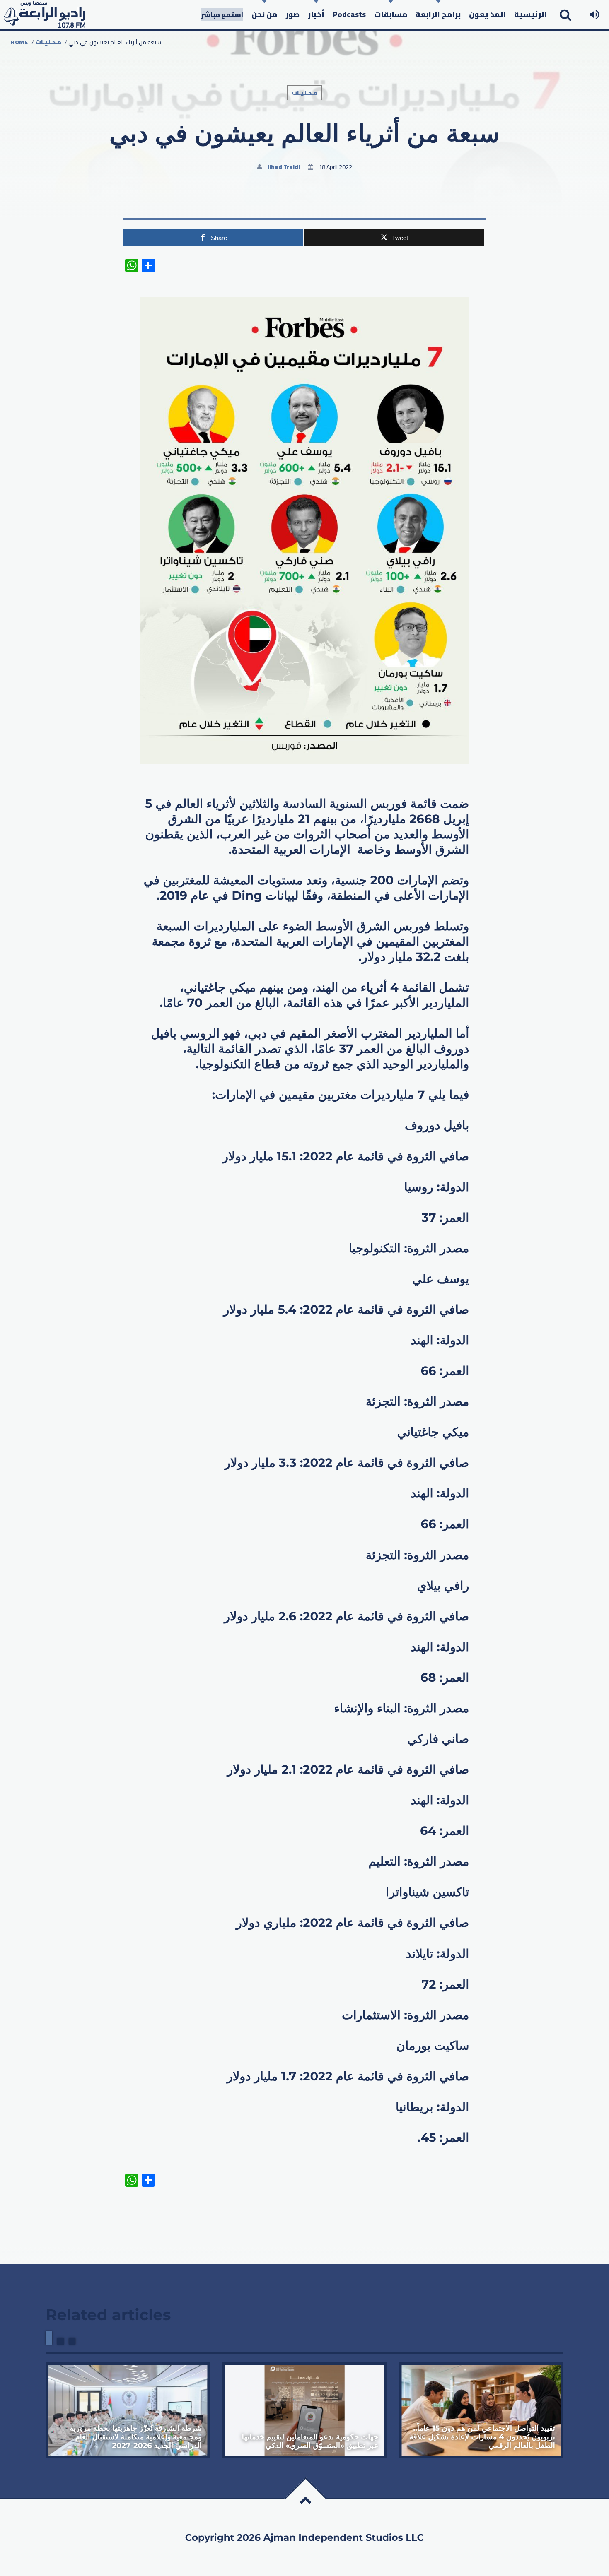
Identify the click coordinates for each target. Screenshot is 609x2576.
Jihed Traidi (284, 167)
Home (19, 42)
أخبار (316, 14)
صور (292, 14)
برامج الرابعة (438, 14)
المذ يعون (487, 14)
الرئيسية (530, 14)
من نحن (264, 14)
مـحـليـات (48, 42)
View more (128, 2410)
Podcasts (349, 14)
